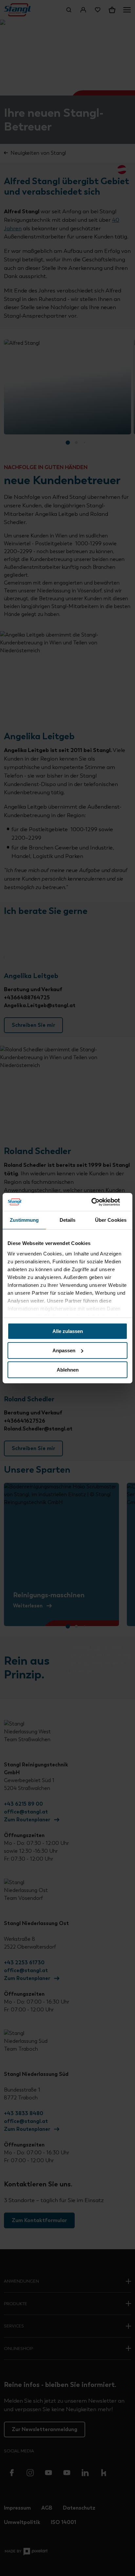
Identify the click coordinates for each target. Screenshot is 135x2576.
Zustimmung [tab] (24, 1220)
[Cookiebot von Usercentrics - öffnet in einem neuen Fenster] (99, 1202)
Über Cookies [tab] (111, 1220)
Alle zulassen (68, 1331)
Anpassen (64, 1350)
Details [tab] (68, 1220)
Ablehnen (68, 1369)
